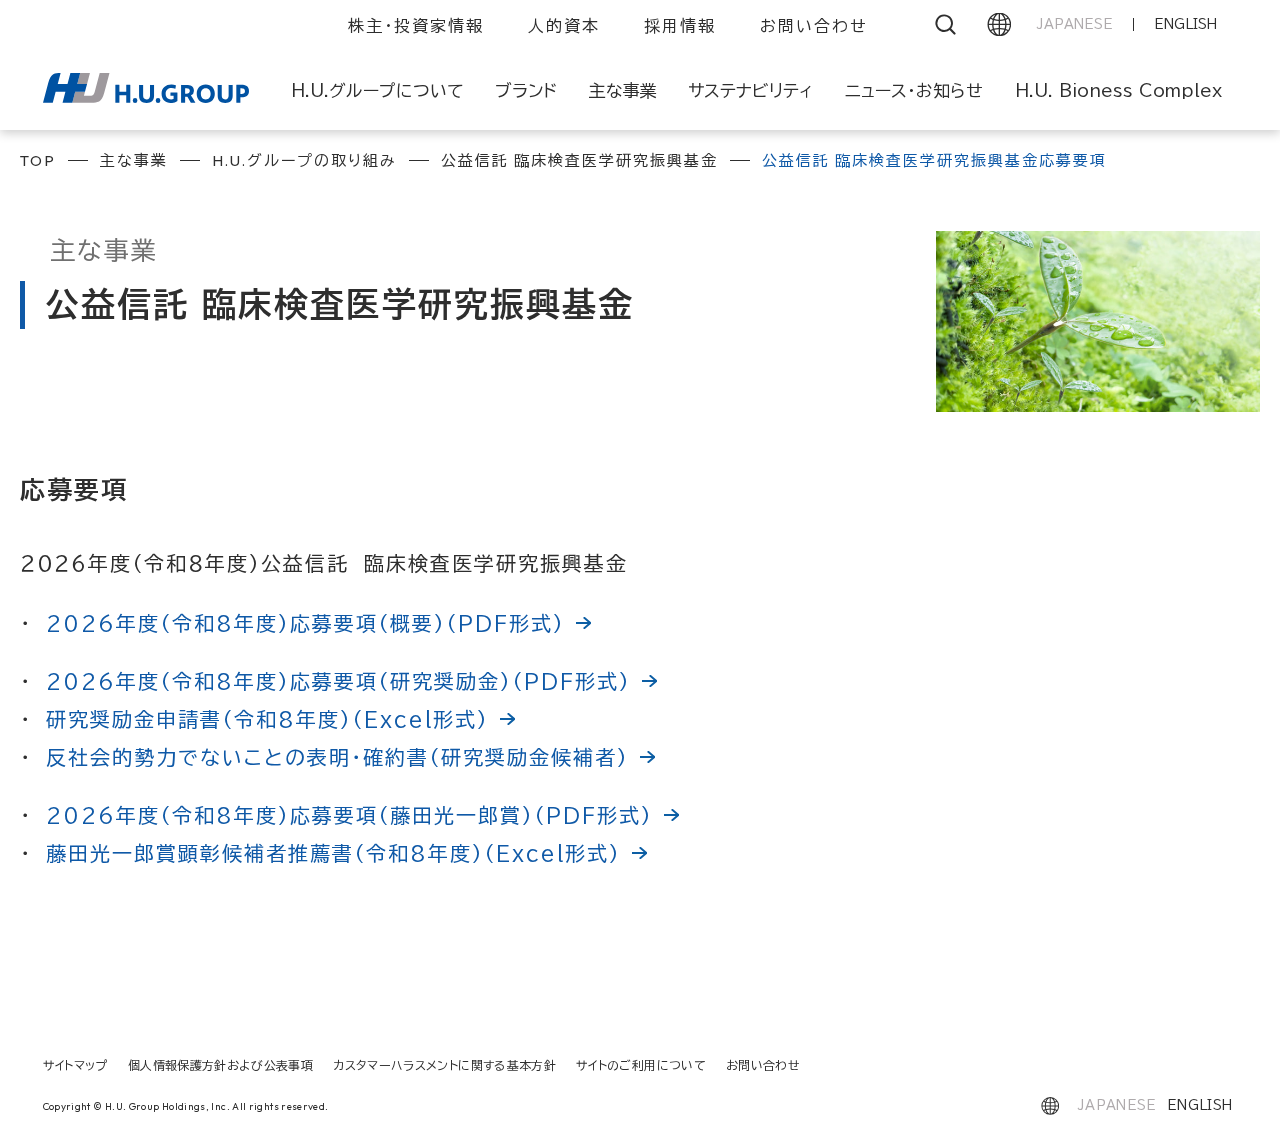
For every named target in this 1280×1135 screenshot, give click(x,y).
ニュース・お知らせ (914, 90)
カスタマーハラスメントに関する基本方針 (444, 1065)
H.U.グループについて (377, 90)
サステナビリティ (750, 90)
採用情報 (680, 26)
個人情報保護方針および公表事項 (220, 1065)
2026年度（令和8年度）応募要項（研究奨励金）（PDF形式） (338, 681)
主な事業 (623, 90)
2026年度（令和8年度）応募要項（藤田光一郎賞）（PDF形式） (349, 815)
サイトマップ (75, 1065)
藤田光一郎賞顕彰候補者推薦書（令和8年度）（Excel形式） (333, 853)
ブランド (526, 90)
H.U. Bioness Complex (1118, 90)
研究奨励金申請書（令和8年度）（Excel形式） (267, 719)
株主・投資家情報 (416, 26)
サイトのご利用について (641, 1065)
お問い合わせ (814, 26)
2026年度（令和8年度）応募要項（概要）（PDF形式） (305, 623)
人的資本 (564, 26)
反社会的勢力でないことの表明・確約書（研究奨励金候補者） (337, 757)
